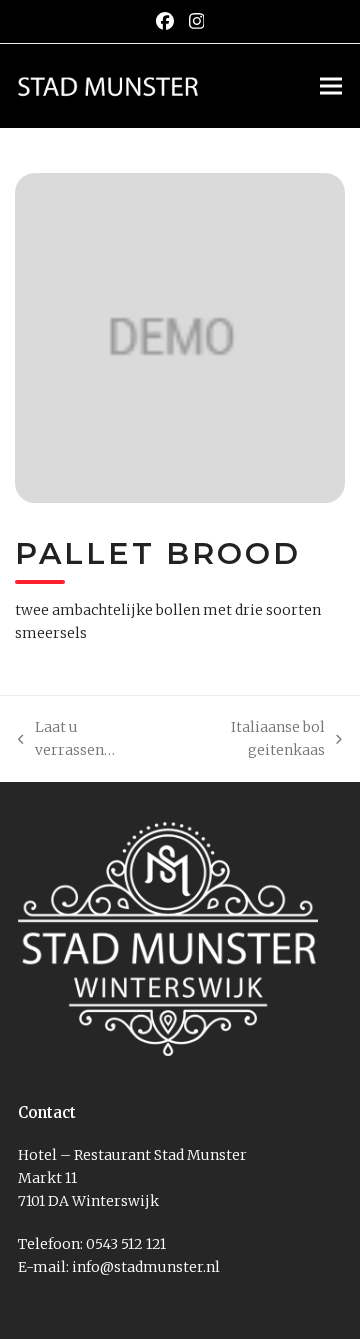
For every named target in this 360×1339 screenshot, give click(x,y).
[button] (331, 85)
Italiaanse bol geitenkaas (246, 740)
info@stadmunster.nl (146, 1267)
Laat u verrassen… (66, 740)
